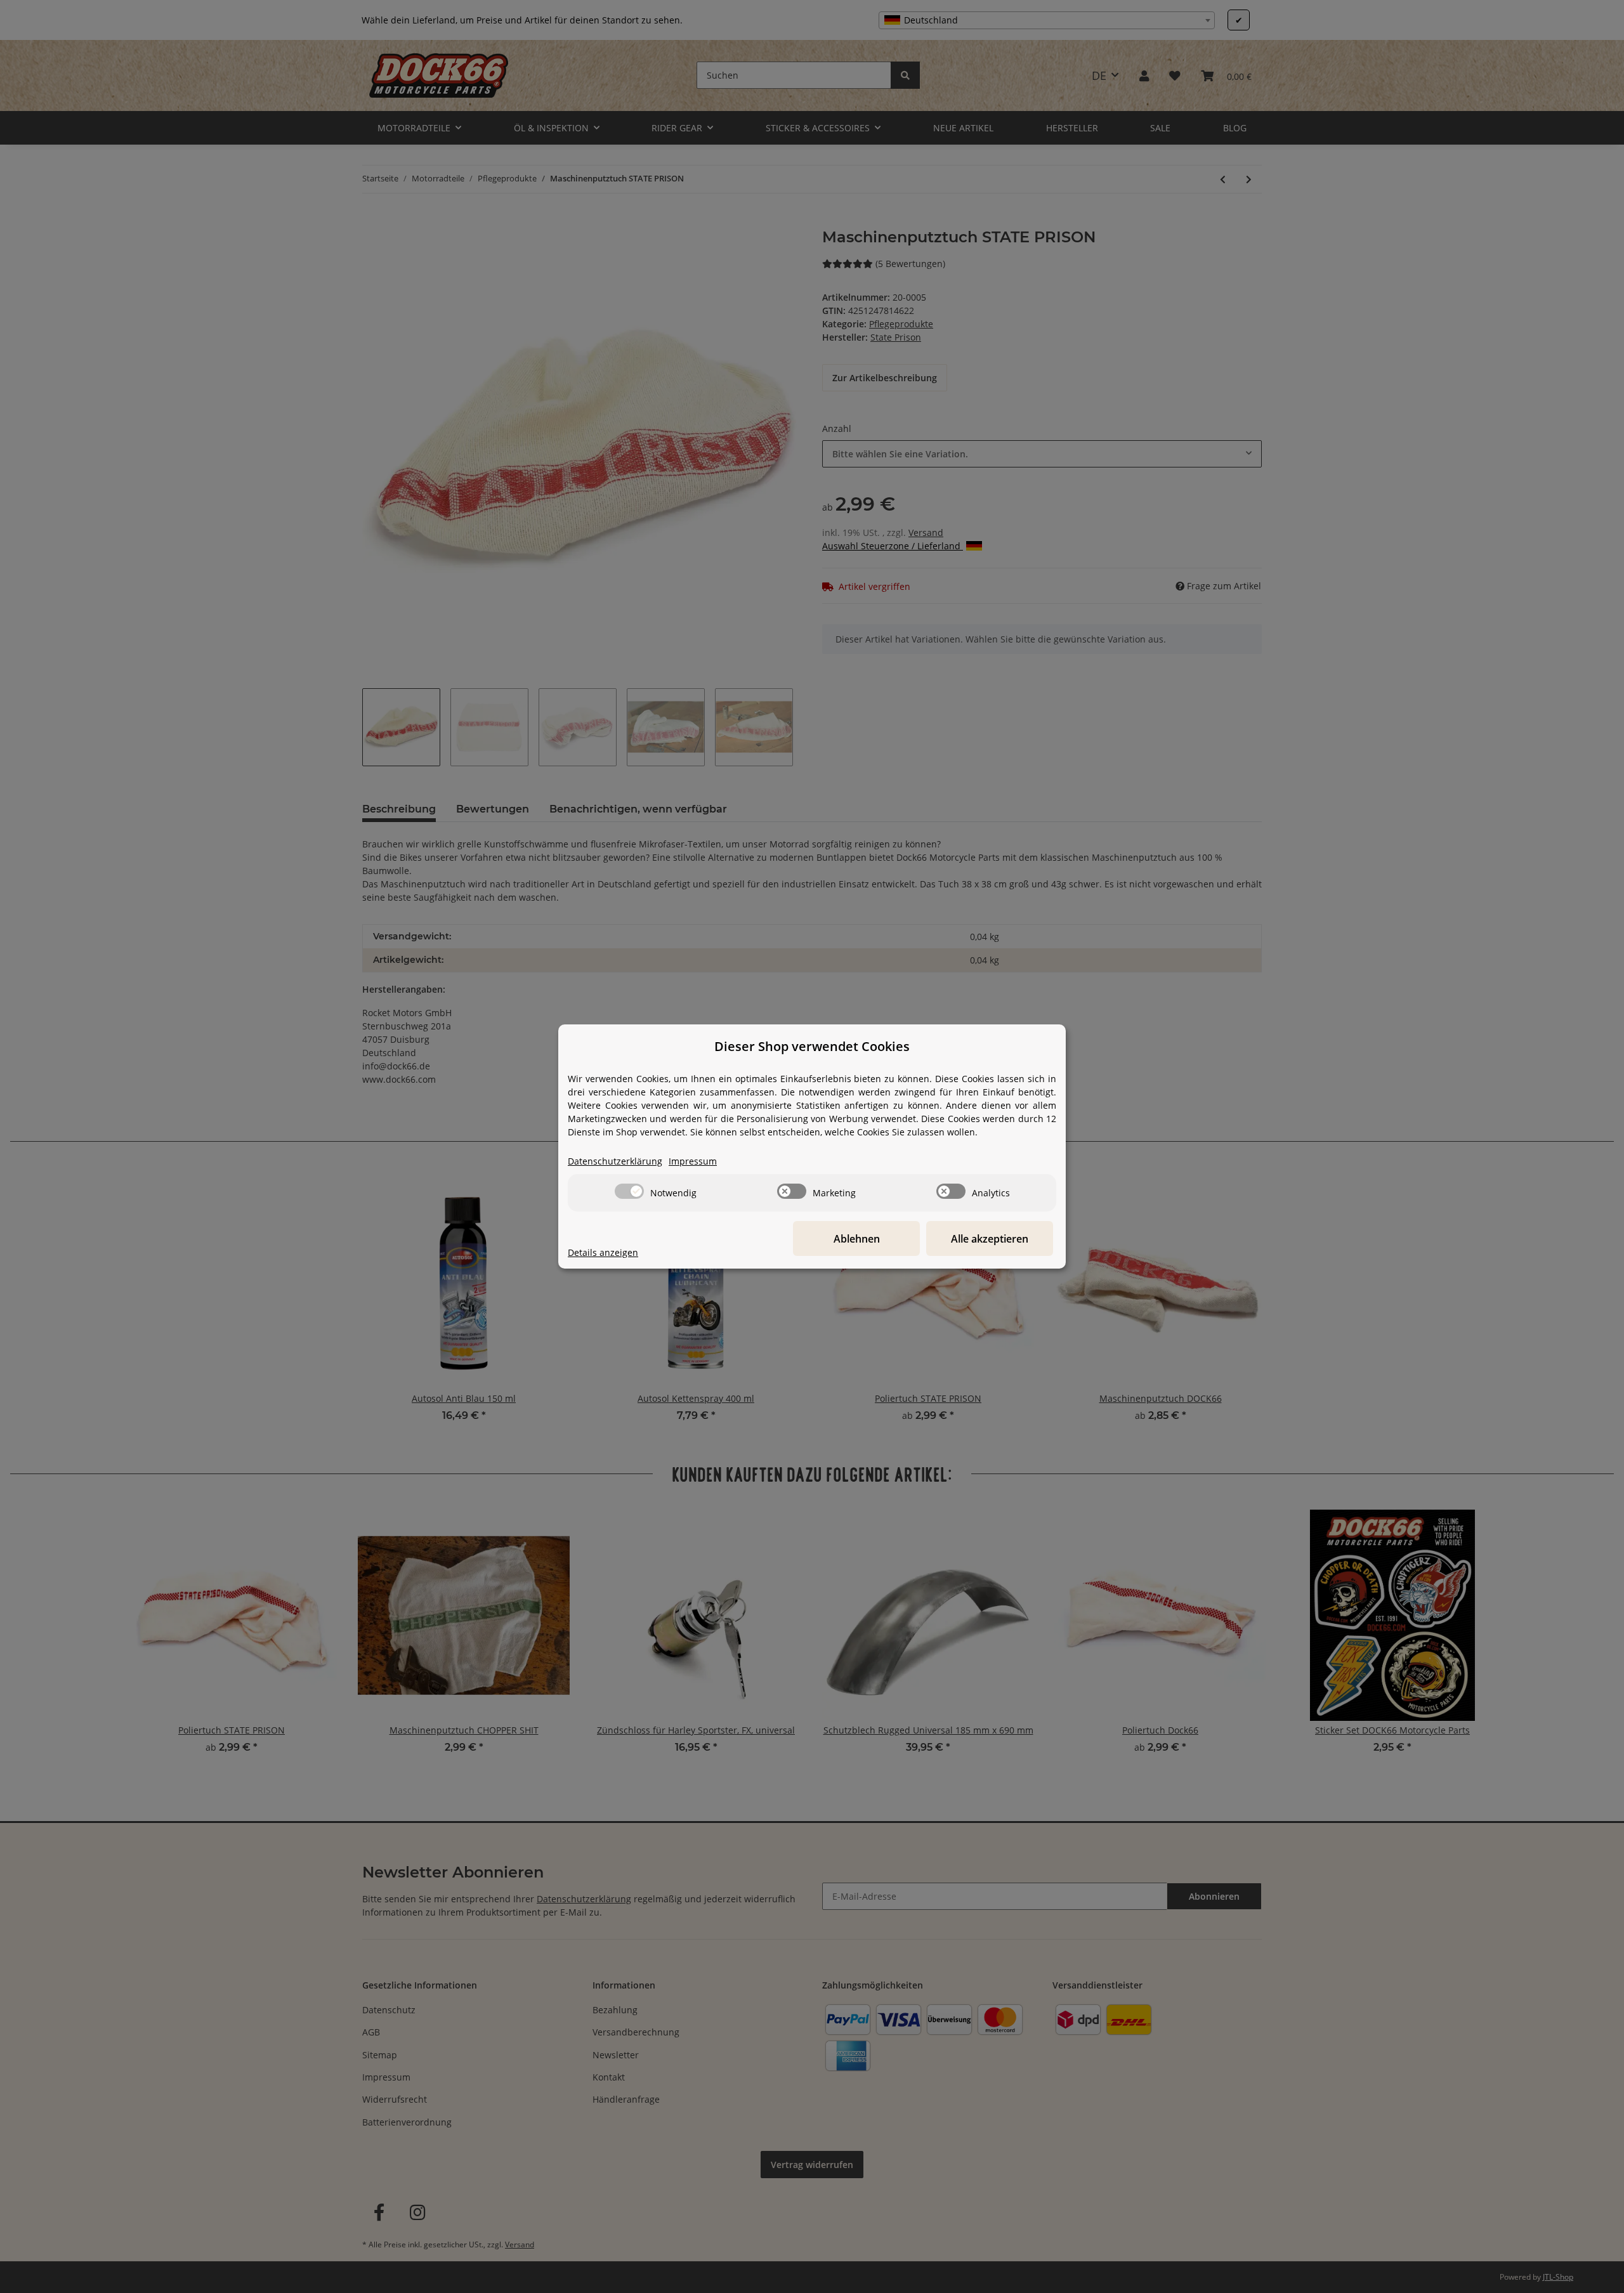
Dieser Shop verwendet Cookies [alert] (812, 1046)
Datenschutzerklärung (615, 1161)
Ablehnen (857, 1239)
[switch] (629, 1191)
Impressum (693, 1161)
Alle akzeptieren (990, 1239)
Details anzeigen (603, 1252)
